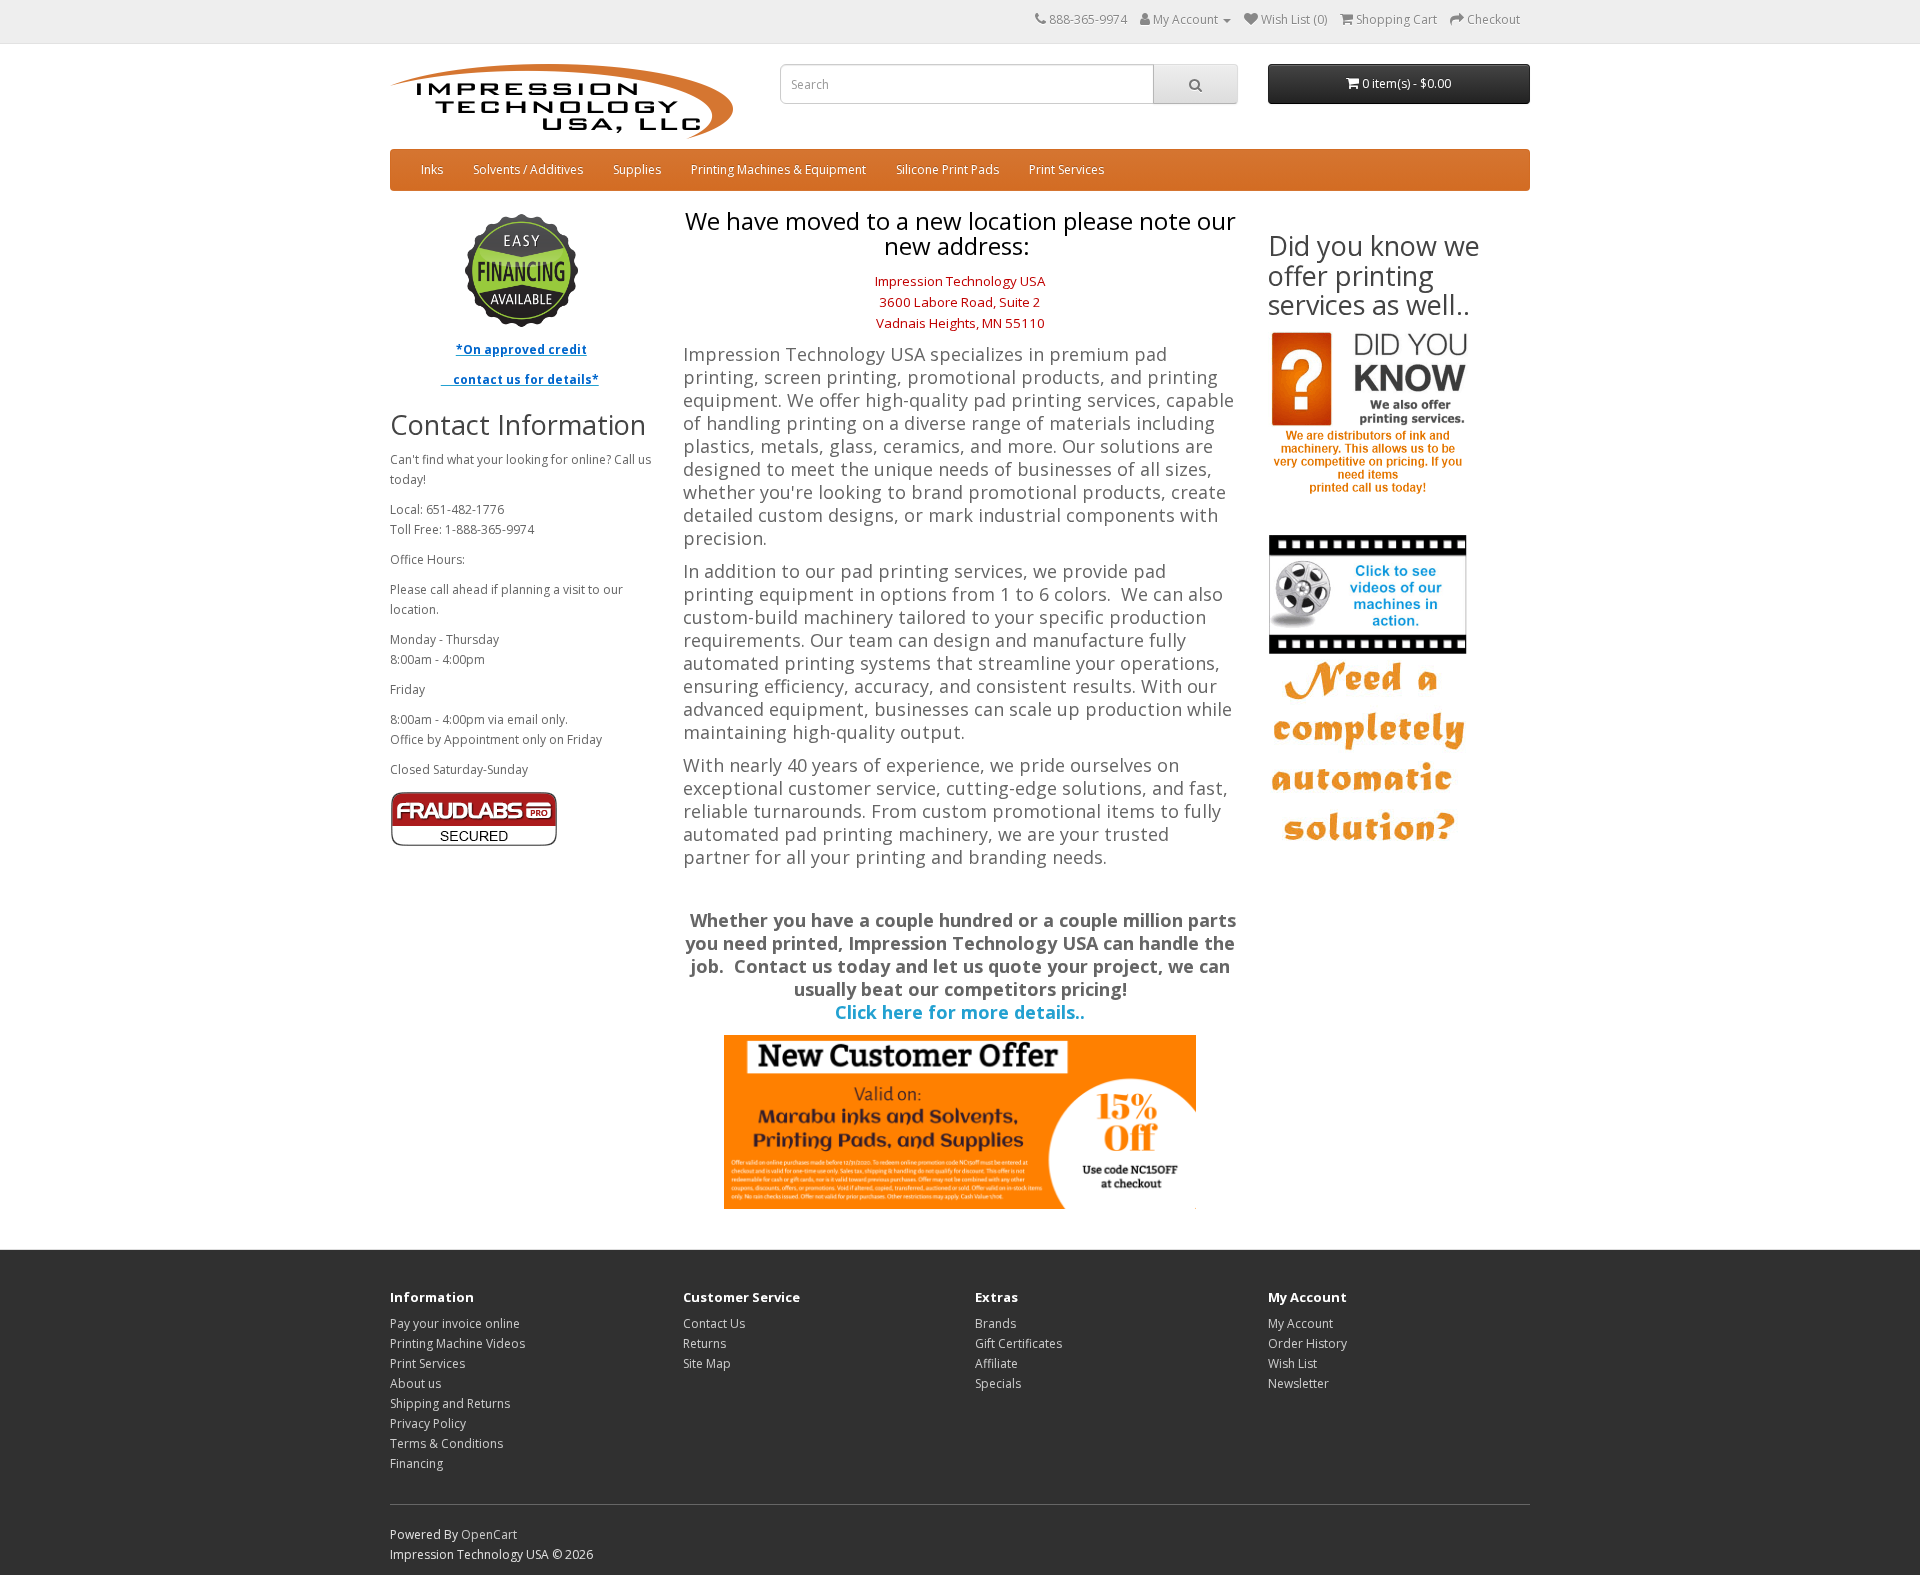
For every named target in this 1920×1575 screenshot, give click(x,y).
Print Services (1066, 169)
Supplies (637, 169)
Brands (995, 1323)
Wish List (1292, 1363)
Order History (1307, 1343)
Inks (432, 169)
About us (415, 1383)
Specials (998, 1383)
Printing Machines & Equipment (778, 169)
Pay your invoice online (455, 1323)
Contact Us (714, 1323)
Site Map (707, 1363)
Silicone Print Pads (947, 169)
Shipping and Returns (450, 1403)
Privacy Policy (428, 1423)
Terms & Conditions (446, 1443)
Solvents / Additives (528, 169)
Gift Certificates (1018, 1343)
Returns (704, 1343)
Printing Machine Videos (457, 1343)
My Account (1300, 1323)
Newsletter (1298, 1383)
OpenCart (489, 1534)
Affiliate (996, 1363)
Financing (416, 1463)
